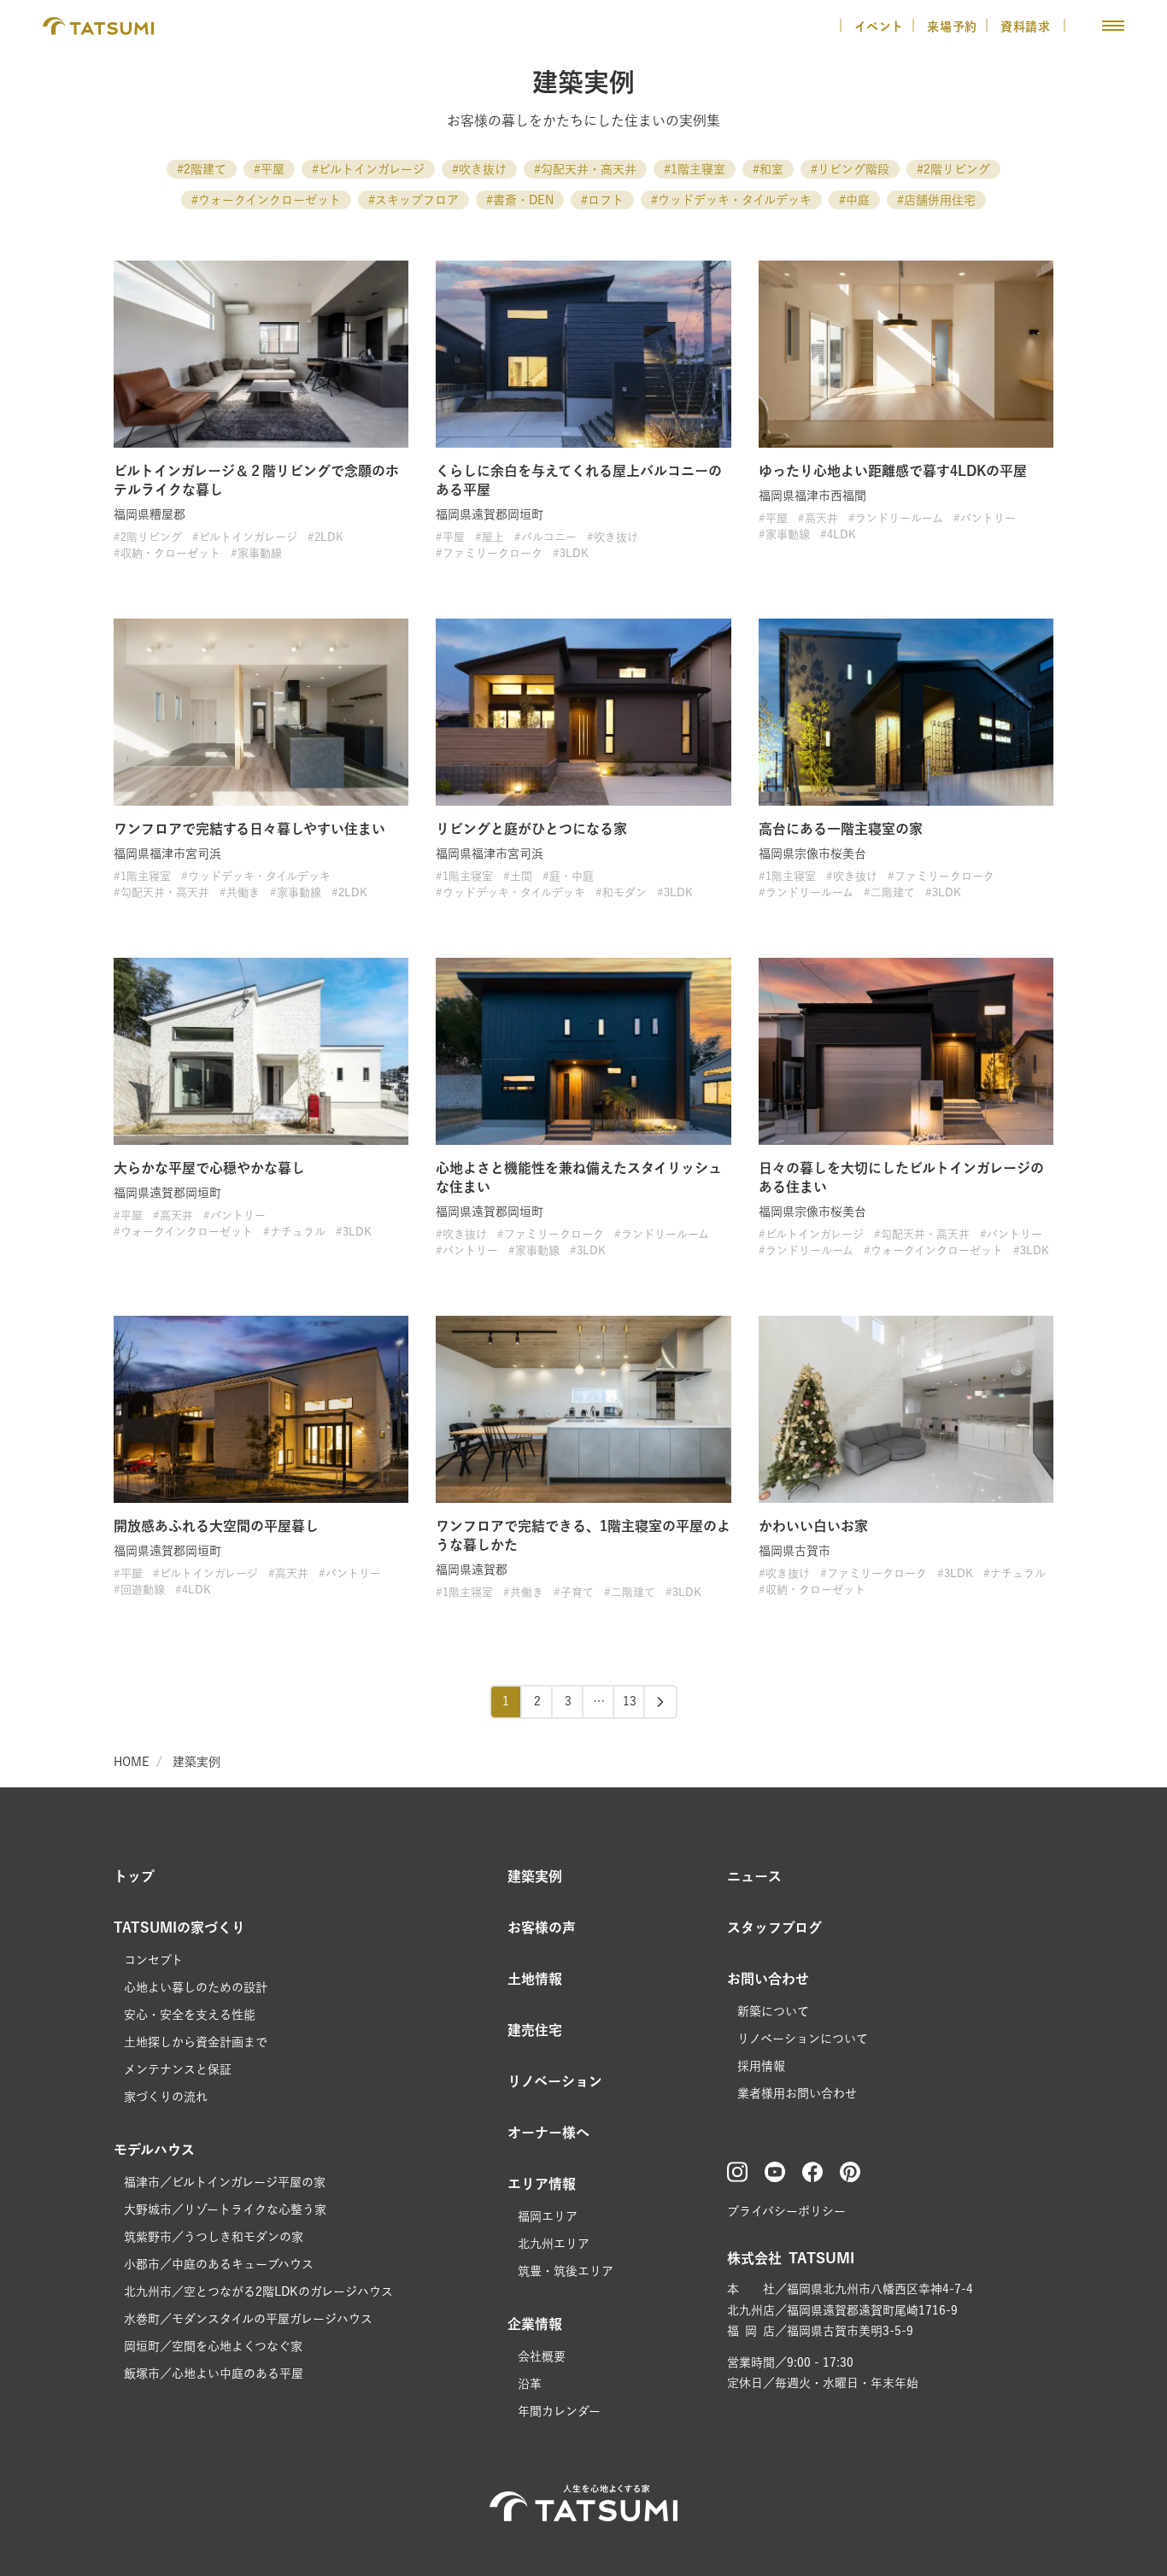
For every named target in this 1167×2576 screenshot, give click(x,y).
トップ (134, 1876)
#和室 (768, 169)
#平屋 (269, 169)
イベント (879, 26)
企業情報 (535, 2324)
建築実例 (196, 1762)
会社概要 (542, 2356)
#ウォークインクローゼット (266, 200)
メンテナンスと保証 (178, 2069)
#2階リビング (953, 169)
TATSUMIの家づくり (179, 1928)
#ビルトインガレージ (368, 169)
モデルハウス (154, 2150)
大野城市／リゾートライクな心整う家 (225, 2209)
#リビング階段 (850, 169)
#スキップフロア (413, 200)
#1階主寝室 (695, 169)
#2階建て (202, 169)
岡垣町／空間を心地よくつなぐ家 (213, 2346)
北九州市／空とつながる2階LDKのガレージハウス (258, 2291)
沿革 (530, 2384)
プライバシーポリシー (786, 2211)
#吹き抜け (479, 169)
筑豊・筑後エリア (566, 2271)
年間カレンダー (559, 2411)
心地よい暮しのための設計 (196, 1987)
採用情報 (761, 2066)
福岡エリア (548, 2216)
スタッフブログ (774, 1928)
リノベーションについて (803, 2039)
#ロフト (602, 200)
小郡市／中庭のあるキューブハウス (219, 2264)
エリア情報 (542, 2184)
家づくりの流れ (166, 2097)
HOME (132, 1762)
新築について (773, 2011)
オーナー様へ (548, 2133)
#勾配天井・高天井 (585, 169)
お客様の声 (542, 1928)
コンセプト (153, 1960)
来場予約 (952, 26)
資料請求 (1028, 26)
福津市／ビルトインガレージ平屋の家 (225, 2182)
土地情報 (535, 1979)
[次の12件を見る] (660, 1702)
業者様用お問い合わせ (797, 2093)
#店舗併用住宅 (936, 200)
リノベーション (555, 2081)
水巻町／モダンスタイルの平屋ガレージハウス (248, 2319)
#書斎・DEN (520, 200)
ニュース (754, 1876)
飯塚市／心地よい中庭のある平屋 (214, 2374)
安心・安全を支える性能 (190, 2015)
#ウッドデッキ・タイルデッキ (731, 200)
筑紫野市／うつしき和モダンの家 (214, 2237)
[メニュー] (1113, 26)
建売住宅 (535, 2030)
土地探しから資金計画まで (196, 2042)
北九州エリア (554, 2244)
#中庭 (854, 200)
